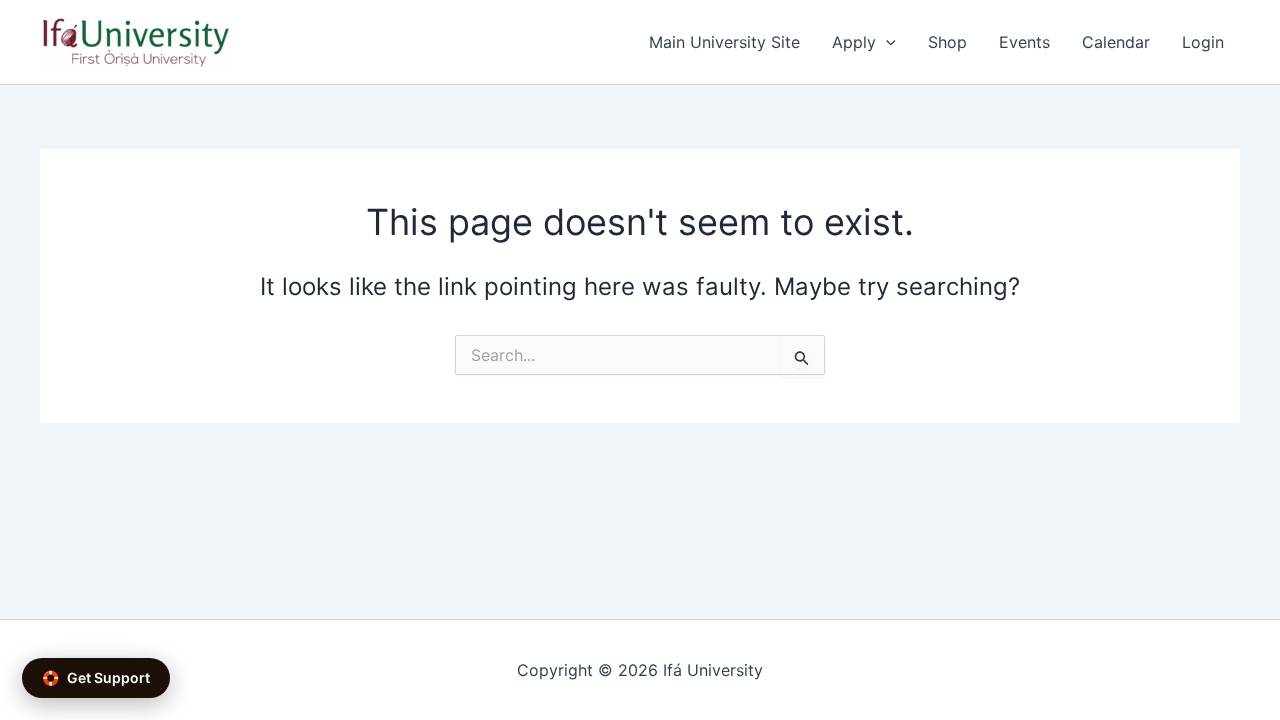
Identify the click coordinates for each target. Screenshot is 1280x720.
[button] (886, 42)
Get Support (96, 677)
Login (1203, 42)
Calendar (1116, 42)
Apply (854, 42)
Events (1024, 42)
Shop (947, 42)
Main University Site (724, 42)
